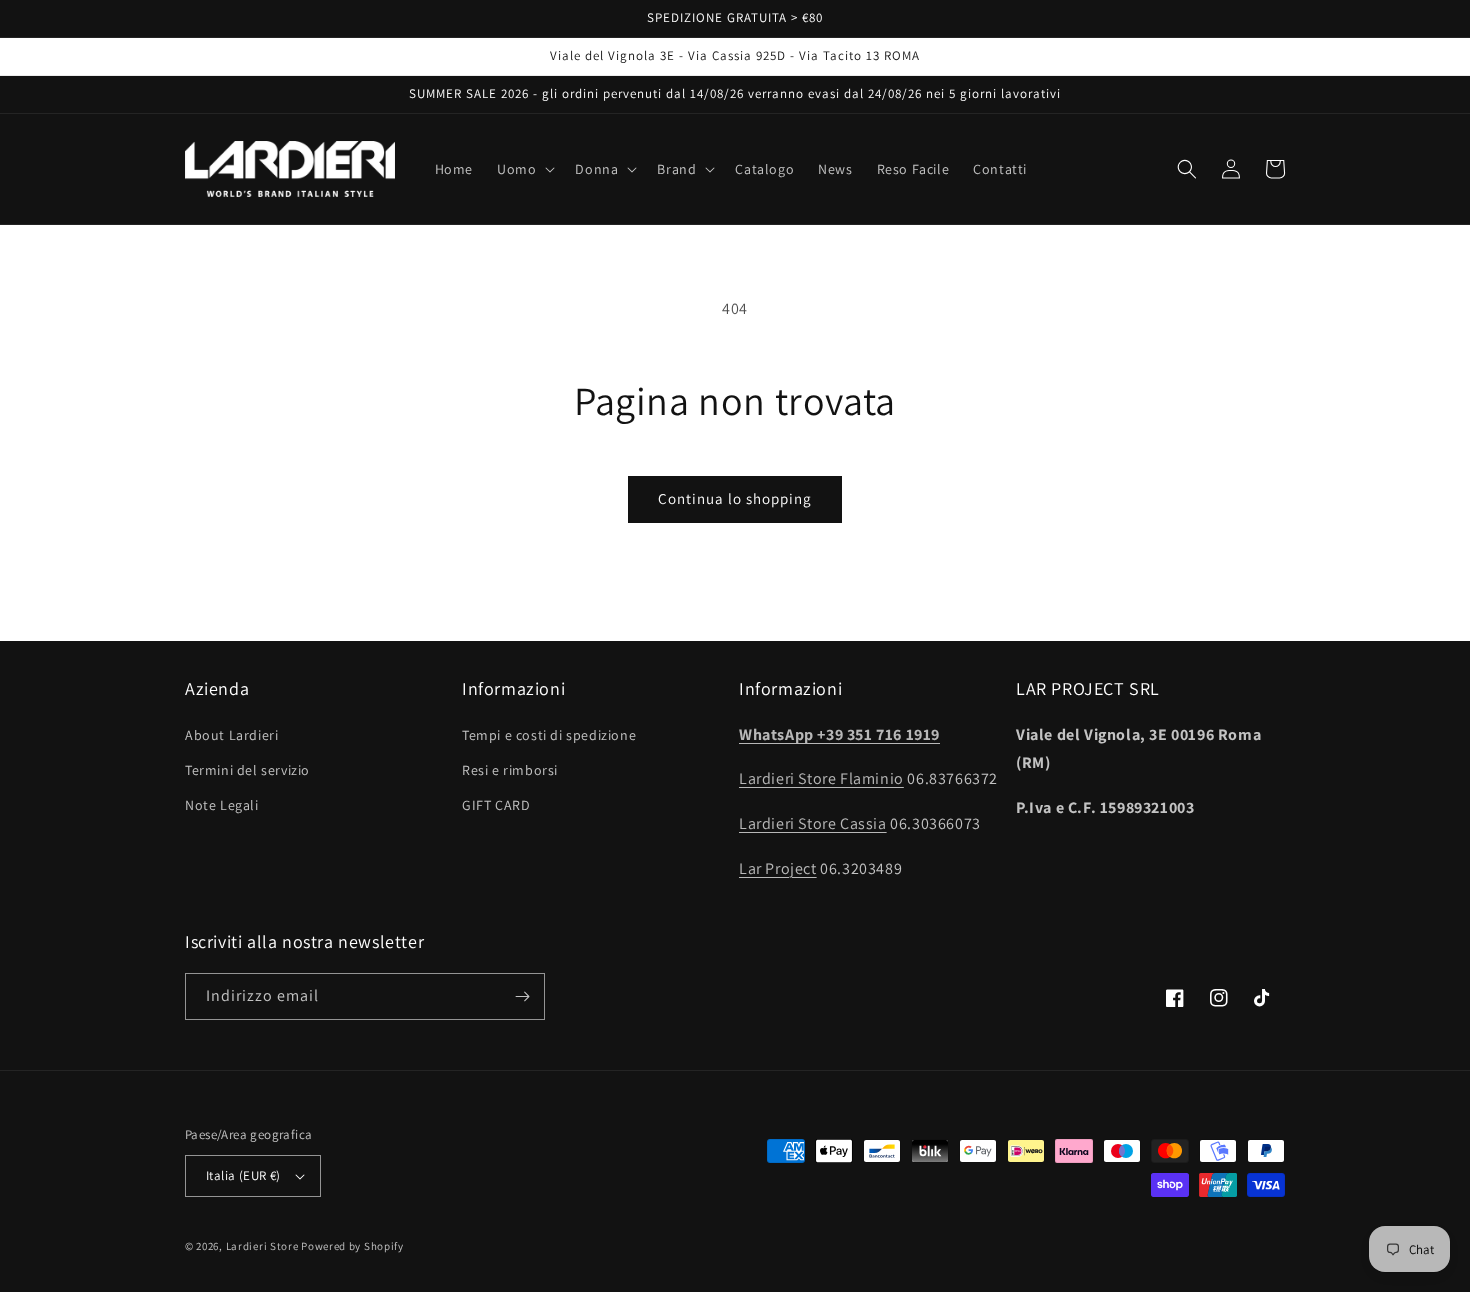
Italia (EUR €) (243, 1175)
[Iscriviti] (522, 996)
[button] (524, 169)
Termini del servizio (247, 770)
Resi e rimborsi (510, 770)
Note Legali (222, 805)
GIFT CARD (496, 805)
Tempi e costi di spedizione (549, 735)
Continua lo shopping (735, 498)
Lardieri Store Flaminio (821, 778)
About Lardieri (231, 735)
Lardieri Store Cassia (813, 823)
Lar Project (778, 868)
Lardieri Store (262, 1246)
